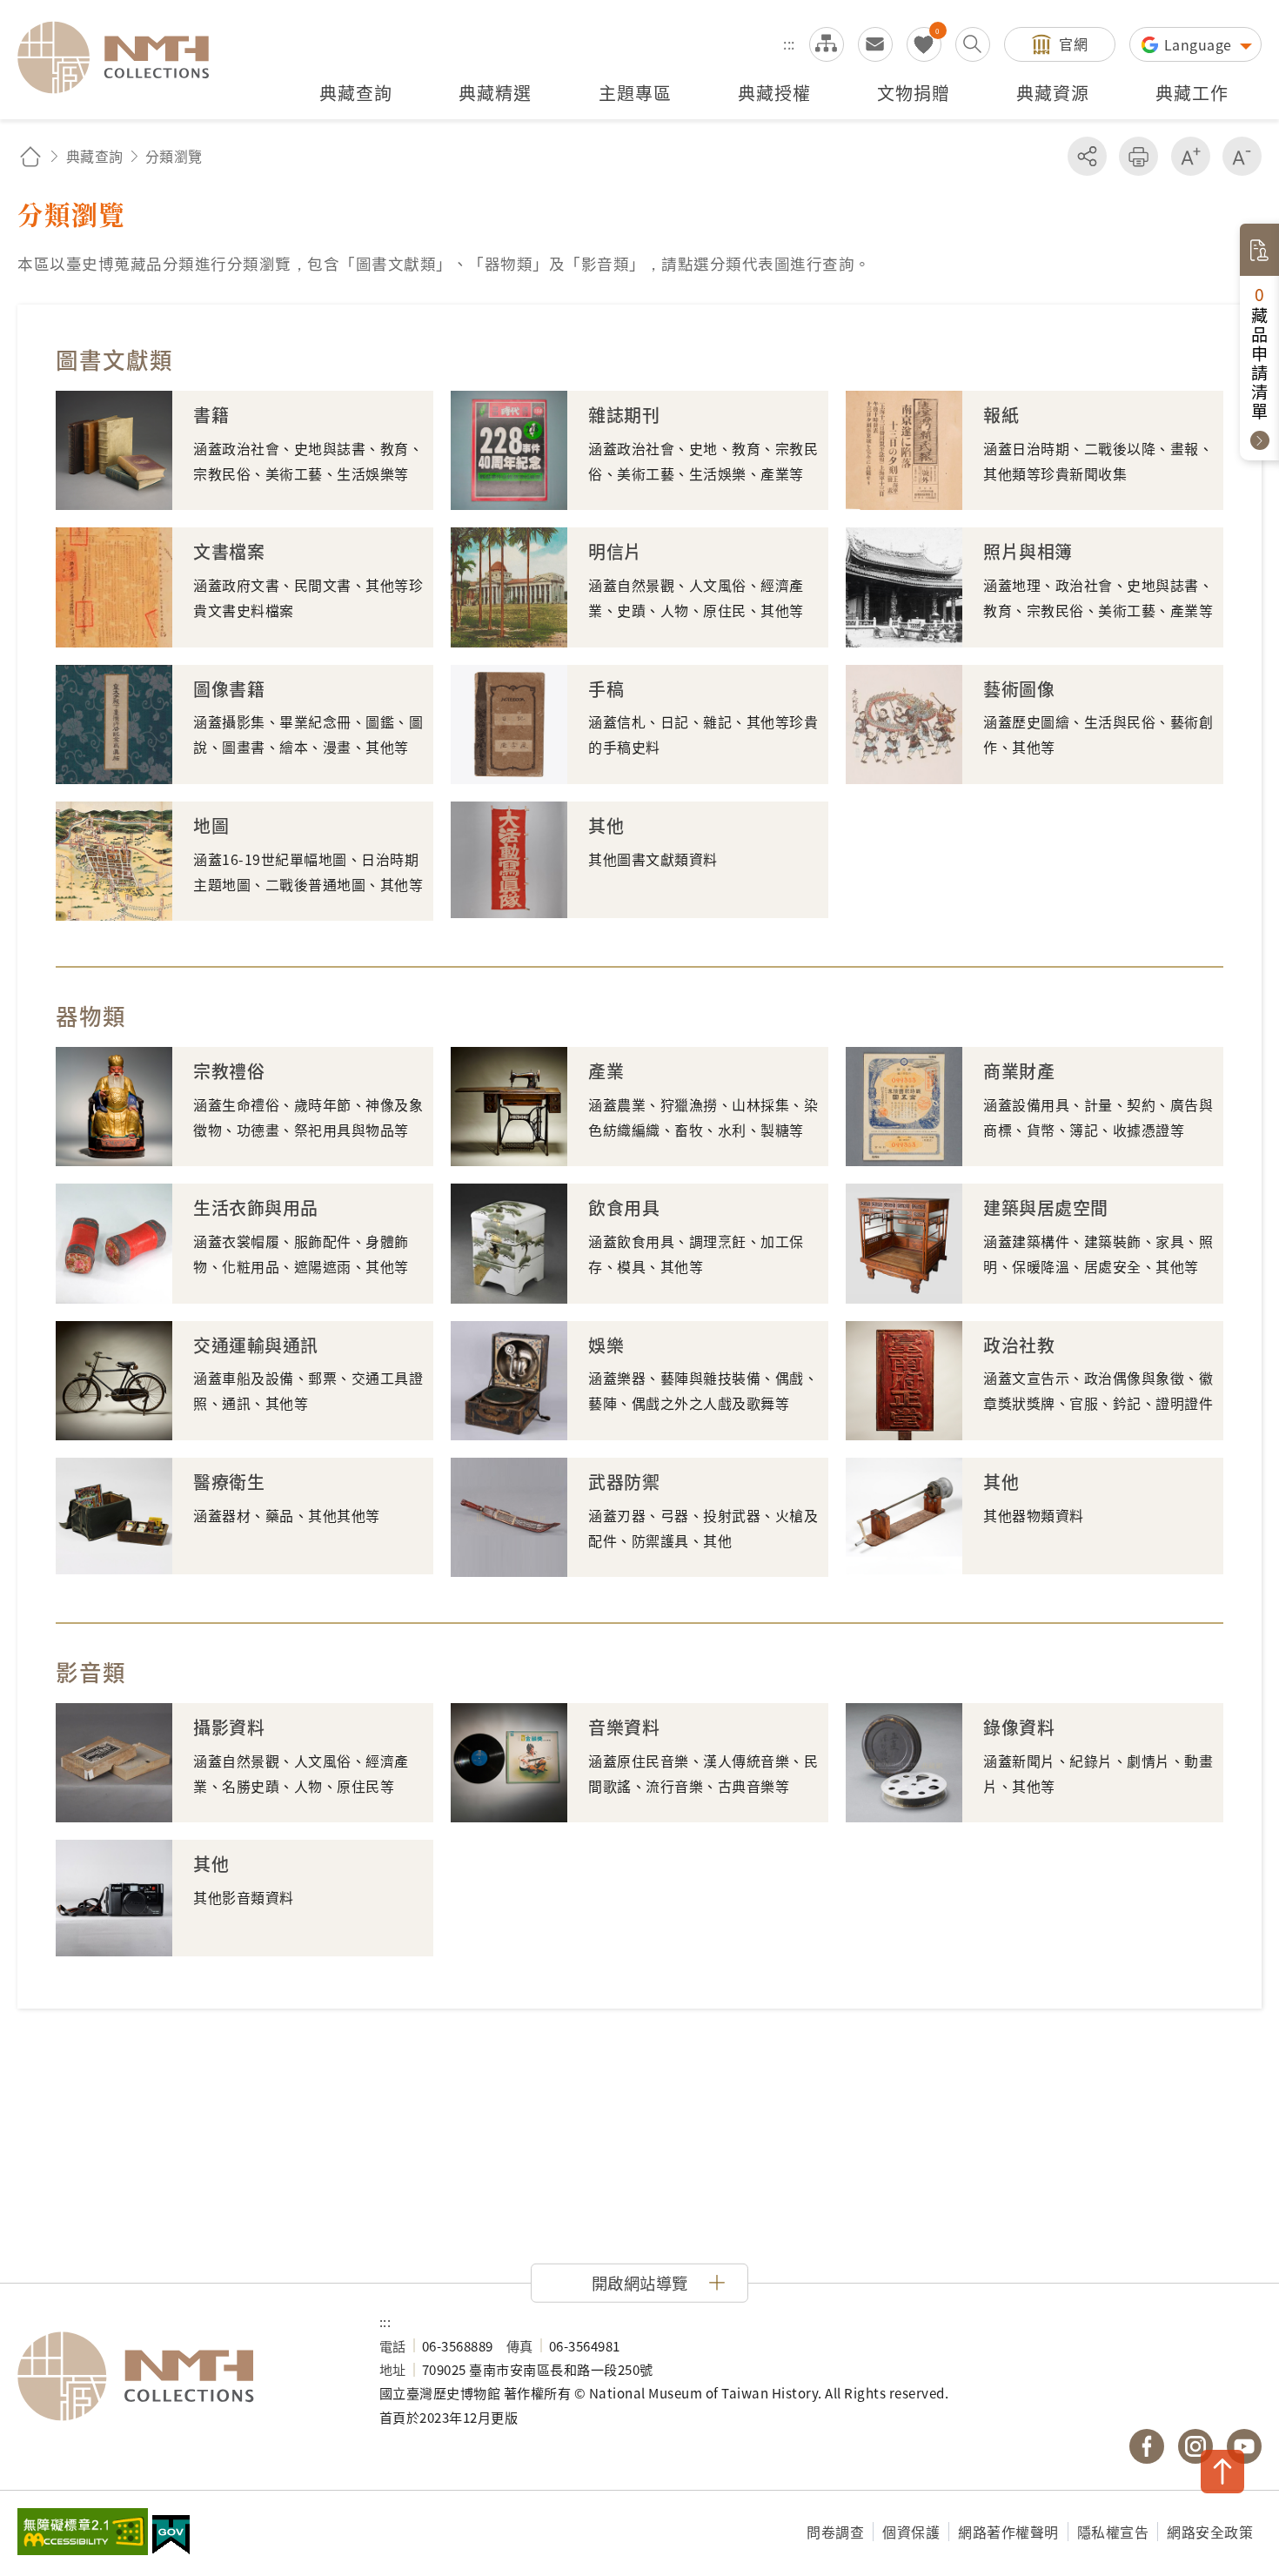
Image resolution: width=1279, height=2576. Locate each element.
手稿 (606, 689)
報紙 (1001, 415)
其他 (606, 825)
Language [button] (1200, 44)
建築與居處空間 (1046, 1207)
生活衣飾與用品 (256, 1207)
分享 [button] (1087, 156)
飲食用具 (624, 1207)
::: (789, 44)
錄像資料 (1019, 1727)
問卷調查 (835, 2532)
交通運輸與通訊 (256, 1345)
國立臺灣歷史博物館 (181, 2377)
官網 (1073, 44)
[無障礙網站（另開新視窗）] (83, 2533)
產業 (606, 1071)
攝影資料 (229, 1727)
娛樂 (606, 1345)
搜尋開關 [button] (973, 44)
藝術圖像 (1019, 689)
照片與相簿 (1028, 551)
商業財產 (1019, 1071)
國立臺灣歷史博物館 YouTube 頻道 (1244, 2446)
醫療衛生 (229, 1482)
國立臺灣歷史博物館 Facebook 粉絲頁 (1147, 2446)
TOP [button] (1222, 2472)
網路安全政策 (1210, 2532)
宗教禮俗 (229, 1071)
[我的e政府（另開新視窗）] (171, 2537)
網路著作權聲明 (1008, 2532)
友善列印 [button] (1138, 156)
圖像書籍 (229, 689)
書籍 (211, 415)
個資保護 (911, 2532)
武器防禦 (624, 1482)
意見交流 (875, 44)
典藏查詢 (95, 156)
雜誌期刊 (624, 415)
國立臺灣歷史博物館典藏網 (124, 57)
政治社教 (1019, 1345)
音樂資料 (624, 1727)
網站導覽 (827, 44)
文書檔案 (229, 551)
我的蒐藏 (924, 44)
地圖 (211, 825)
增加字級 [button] (1191, 156)
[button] (639, 2283)
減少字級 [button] (1242, 156)
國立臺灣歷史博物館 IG (1195, 2446)
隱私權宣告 (1113, 2532)
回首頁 (30, 156)
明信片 (615, 551)
